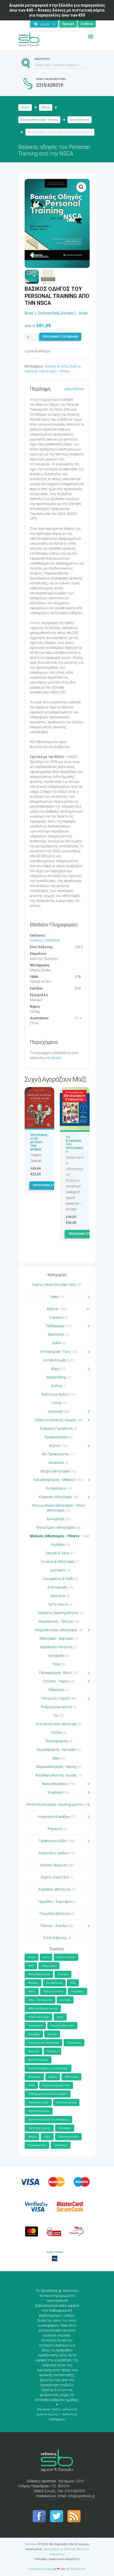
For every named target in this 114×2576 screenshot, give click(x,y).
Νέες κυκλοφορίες (38, 2060)
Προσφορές (65, 2128)
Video (54, 1297)
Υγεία (47, 2137)
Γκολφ (56, 1403)
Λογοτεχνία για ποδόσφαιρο (43, 2043)
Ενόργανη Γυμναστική (56, 1429)
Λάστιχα (52, 2034)
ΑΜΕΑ (56, 1343)
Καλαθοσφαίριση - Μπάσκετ (55, 1480)
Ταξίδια (56, 1733)
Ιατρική (55, 1446)
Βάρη (55, 1369)
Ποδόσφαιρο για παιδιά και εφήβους (48, 2094)
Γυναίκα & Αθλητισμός (58, 1562)
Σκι (56, 1715)
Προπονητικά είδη (66, 2102)
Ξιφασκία (56, 1317)
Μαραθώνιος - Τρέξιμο (56, 1622)
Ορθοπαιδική (71, 2077)
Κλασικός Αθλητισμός (55, 1497)
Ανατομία (63, 1974)
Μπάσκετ (52, 2051)
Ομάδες (53, 2077)
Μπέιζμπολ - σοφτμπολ (56, 1639)
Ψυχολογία (55, 1792)
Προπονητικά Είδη (52, 1841)
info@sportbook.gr (81, 2496)
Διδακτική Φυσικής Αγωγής (56, 1420)
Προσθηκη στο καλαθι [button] (51, 1185)
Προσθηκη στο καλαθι (60, 337)
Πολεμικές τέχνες (55, 1698)
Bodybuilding (56, 1377)
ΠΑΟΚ (31, 2085)
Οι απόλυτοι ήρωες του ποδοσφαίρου (48, 2068)
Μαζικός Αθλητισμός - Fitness (39, 120)
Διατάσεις (58, 1570)
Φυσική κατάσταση (68, 2137)
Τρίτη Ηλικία (58, 1604)
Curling (56, 1386)
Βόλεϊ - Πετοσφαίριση (40, 2000)
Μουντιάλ (33, 2051)
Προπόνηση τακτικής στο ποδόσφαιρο (48, 2120)
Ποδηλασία (56, 1690)
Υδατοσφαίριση (56, 1741)
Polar (31, 1966)
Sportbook (31, 2544)
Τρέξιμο (32, 2137)
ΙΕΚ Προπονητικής (55, 1454)
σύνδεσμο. (54, 1058)
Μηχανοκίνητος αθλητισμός (56, 1630)
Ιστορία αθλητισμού (55, 1471)
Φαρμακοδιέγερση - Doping (56, 1767)
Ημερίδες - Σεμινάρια (55, 1902)
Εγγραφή (68, 24)
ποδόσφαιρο (61, 2145)
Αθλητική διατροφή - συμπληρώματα (54, 1805)
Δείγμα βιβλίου (74, 389)
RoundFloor (77, 2569)
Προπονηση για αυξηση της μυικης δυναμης (39, 1144)
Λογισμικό (55, 1829)
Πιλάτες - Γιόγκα (56, 1681)
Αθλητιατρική (49, 1966)
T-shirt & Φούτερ (55, 1938)
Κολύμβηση (55, 1519)
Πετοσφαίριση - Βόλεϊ (55, 1673)
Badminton (56, 1335)
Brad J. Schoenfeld (42, 313)
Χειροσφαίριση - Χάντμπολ (56, 1750)
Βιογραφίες (77, 1991)
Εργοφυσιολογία (56, 1437)
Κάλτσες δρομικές (54, 1865)
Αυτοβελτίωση (55, 1360)
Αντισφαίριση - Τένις (56, 1352)
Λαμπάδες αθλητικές (55, 1889)
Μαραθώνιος (74, 2043)
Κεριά (60, 2017)
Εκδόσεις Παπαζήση (45, 940)
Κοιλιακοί (58, 1596)
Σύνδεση (87, 24)
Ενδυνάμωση (57, 1587)
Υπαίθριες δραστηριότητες (58, 1613)
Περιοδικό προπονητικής (56, 2085)
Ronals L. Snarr (75, 313)
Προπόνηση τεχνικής (39, 2128)
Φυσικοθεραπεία (55, 1784)
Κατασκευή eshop (40, 2569)
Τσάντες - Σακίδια (54, 1926)
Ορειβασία (56, 1656)
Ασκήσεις (33, 1983)
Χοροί (56, 1758)
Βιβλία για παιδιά (55, 1394)
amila (46, 1957)
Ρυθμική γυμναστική (56, 1707)
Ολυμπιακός (34, 2077)
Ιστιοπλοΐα (56, 1463)
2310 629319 (50, 85)
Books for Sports (66, 1957)
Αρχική (25, 107)
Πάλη (56, 1664)
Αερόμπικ (58, 1545)
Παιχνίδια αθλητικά (55, 1914)
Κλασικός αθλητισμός (62, 2026)
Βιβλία (46, 107)
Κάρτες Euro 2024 (55, 1877)
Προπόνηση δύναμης (39, 2111)
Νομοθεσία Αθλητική (56, 1647)
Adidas (32, 1957)
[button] (81, 187)
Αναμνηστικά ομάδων (54, 1817)
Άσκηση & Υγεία (80, 120)
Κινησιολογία (56, 1488)
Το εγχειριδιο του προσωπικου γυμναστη (75, 1146)
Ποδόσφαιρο (55, 1326)
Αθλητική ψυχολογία (39, 1974)
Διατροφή (56, 1411)
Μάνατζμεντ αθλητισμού (55, 1528)
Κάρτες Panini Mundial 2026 (54, 1285)
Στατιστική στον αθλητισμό (56, 1724)
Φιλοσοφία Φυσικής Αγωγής (56, 1775)
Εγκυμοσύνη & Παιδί (58, 1579)
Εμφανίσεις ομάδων (54, 1853)
